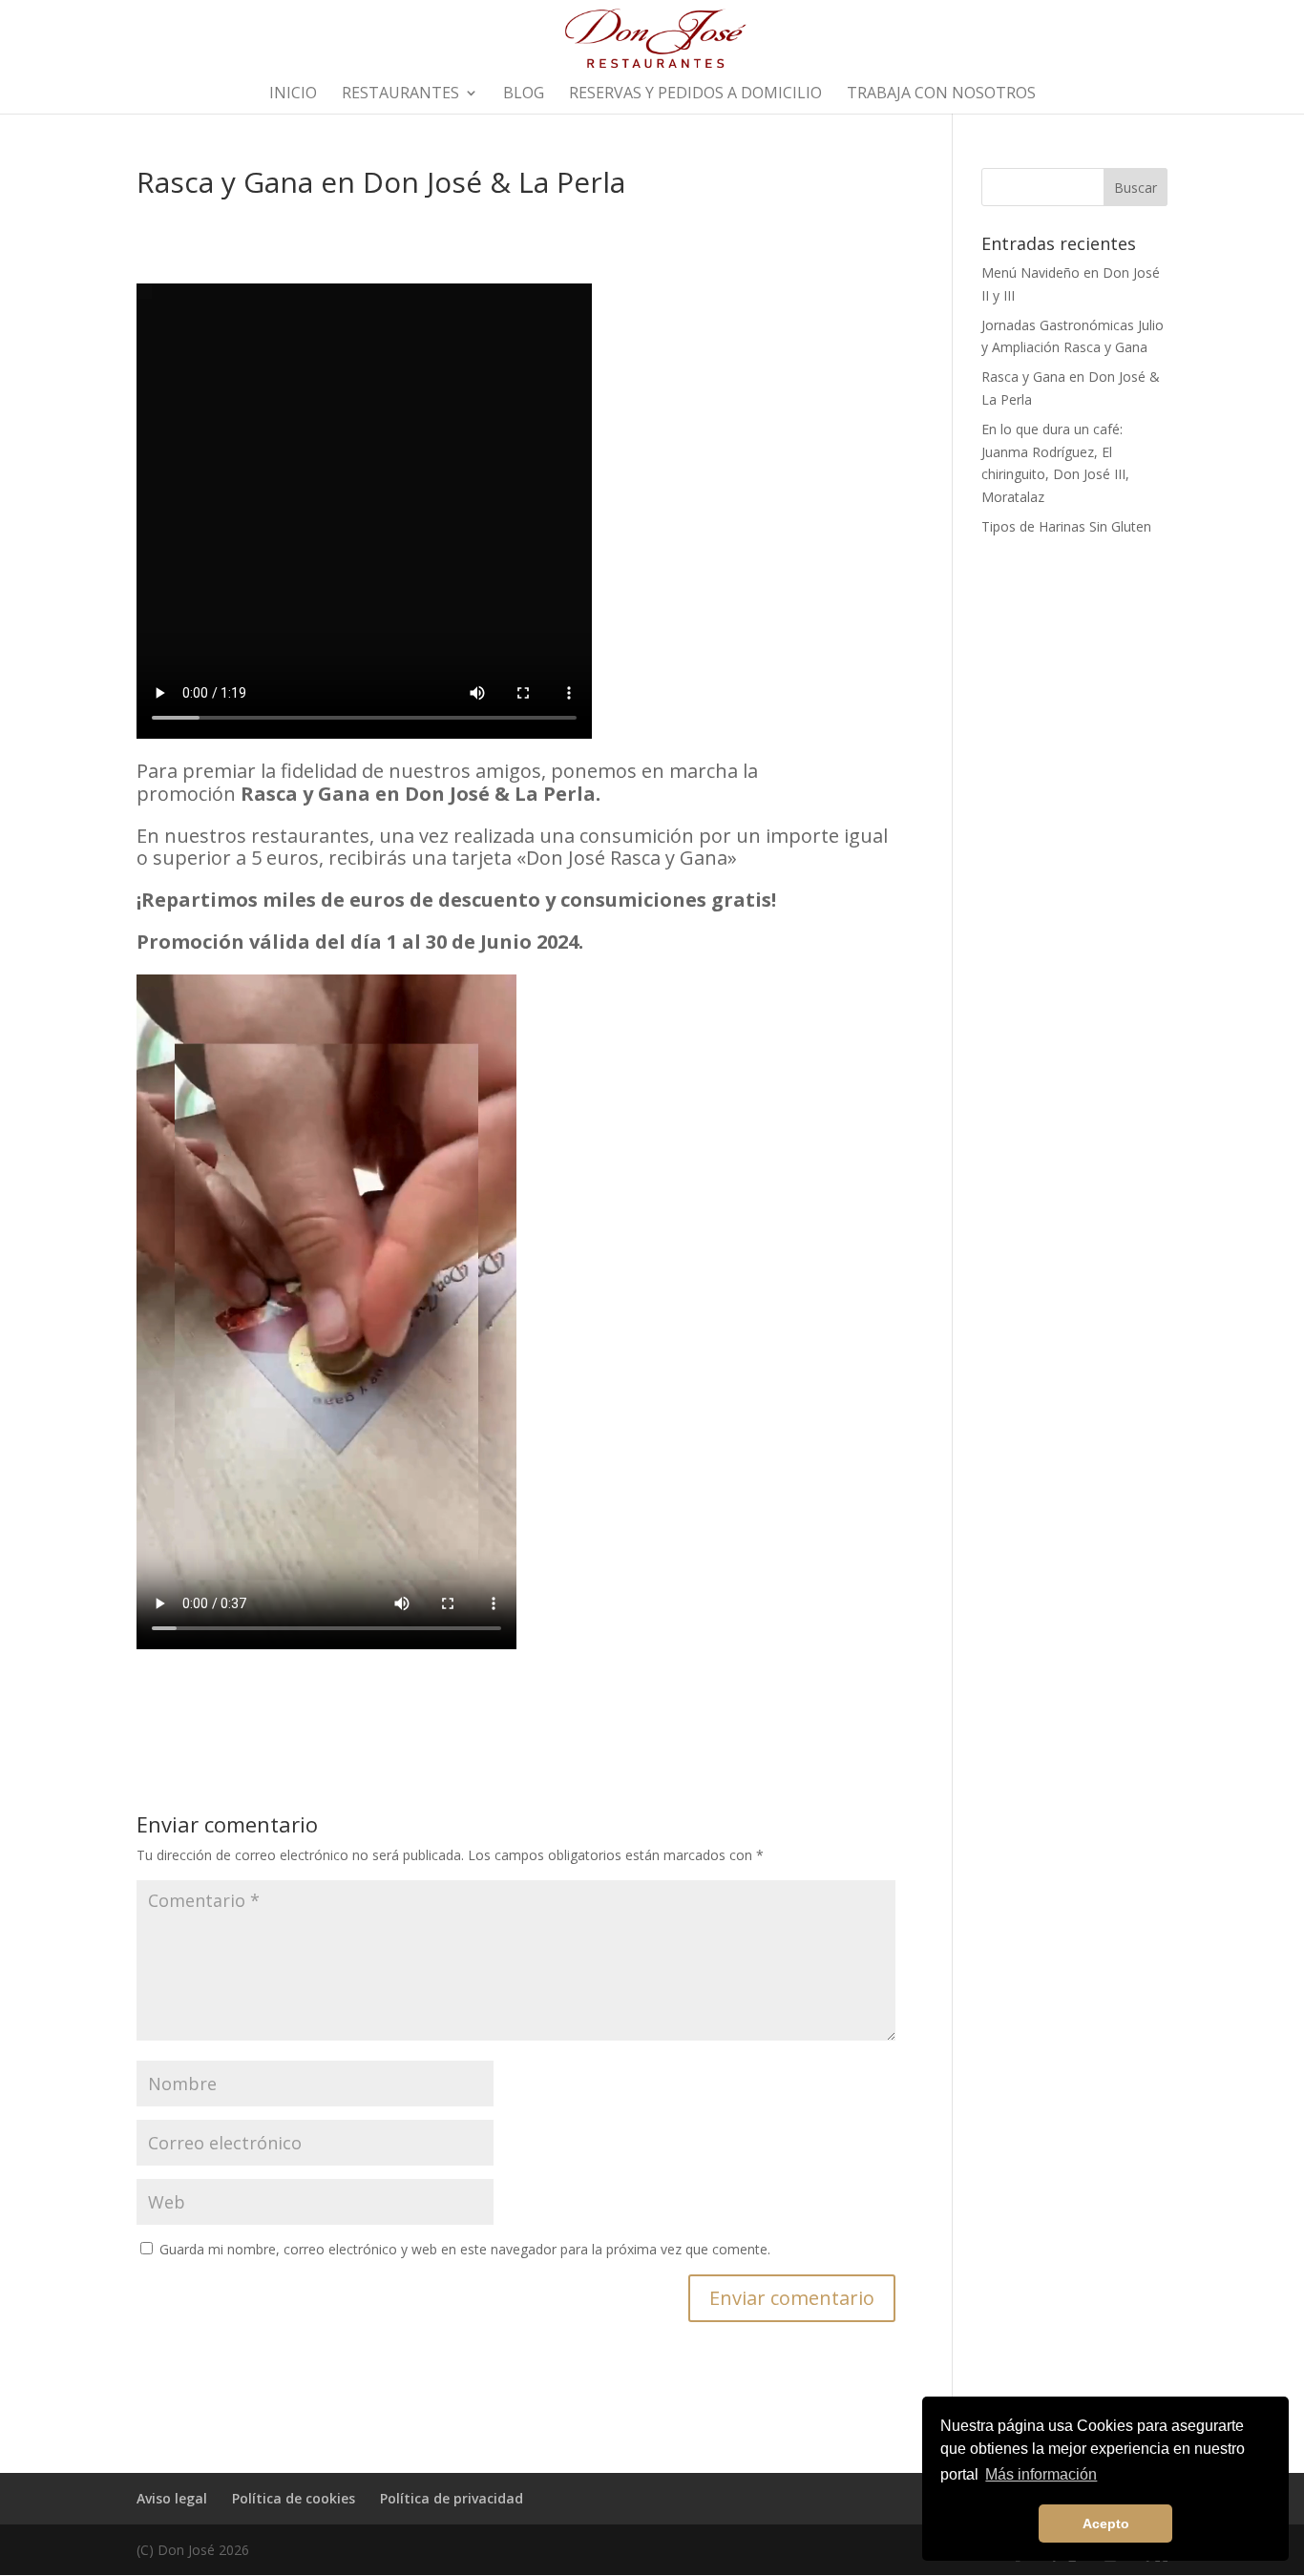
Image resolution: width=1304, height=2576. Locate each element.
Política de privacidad (452, 2498)
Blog (524, 94)
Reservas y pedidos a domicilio (695, 94)
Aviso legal (172, 2498)
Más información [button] (1041, 2474)
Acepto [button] (1106, 2524)
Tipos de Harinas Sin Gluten (1066, 526)
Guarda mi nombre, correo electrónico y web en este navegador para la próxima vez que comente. (465, 2249)
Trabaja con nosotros (941, 94)
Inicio (293, 94)
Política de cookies (294, 2498)
